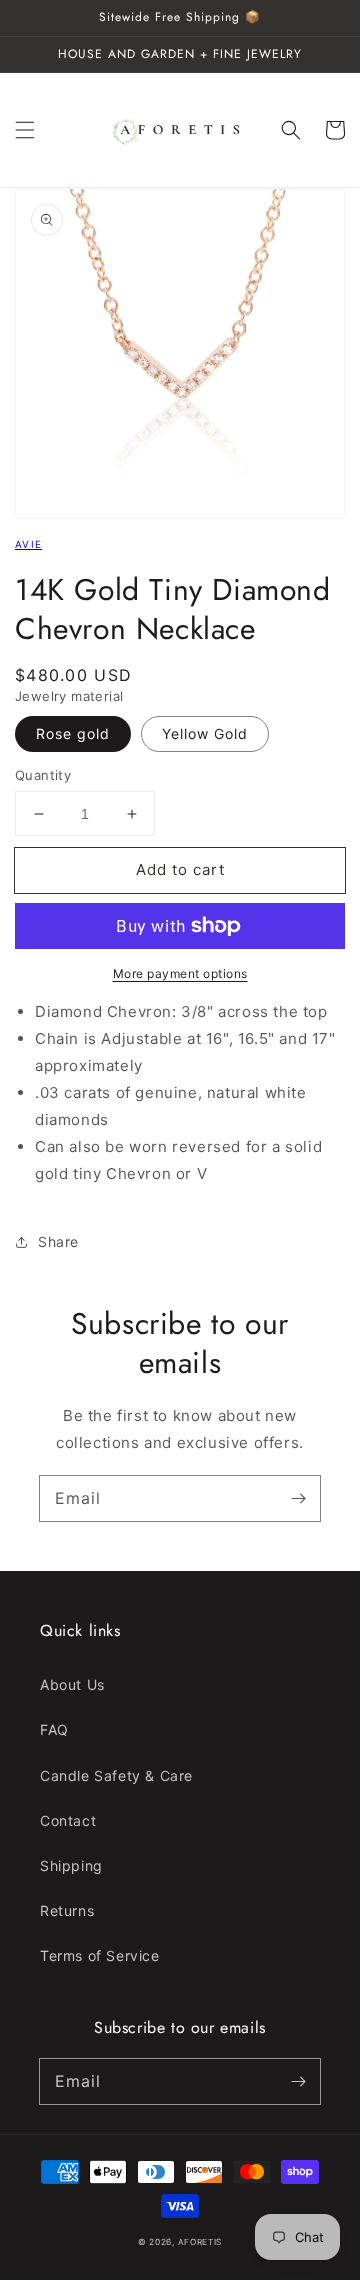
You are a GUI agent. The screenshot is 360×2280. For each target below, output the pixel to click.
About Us (72, 1684)
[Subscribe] (298, 1498)
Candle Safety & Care (116, 1775)
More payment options (180, 973)
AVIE (28, 544)
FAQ (54, 1729)
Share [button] (58, 1241)
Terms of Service (100, 1955)
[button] (25, 130)
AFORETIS (200, 2242)
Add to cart (180, 869)
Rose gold (73, 733)
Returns (67, 1910)
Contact (68, 1820)
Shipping (71, 1865)
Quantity (43, 775)
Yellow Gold (205, 733)
